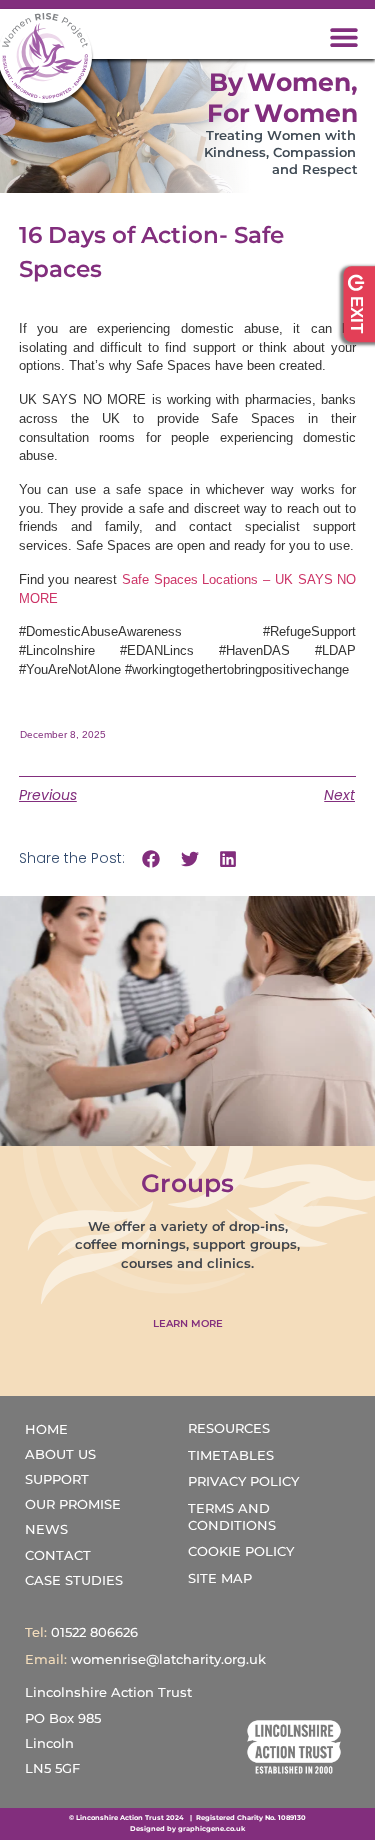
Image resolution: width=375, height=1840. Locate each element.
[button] (344, 36)
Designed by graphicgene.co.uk (187, 1829)
